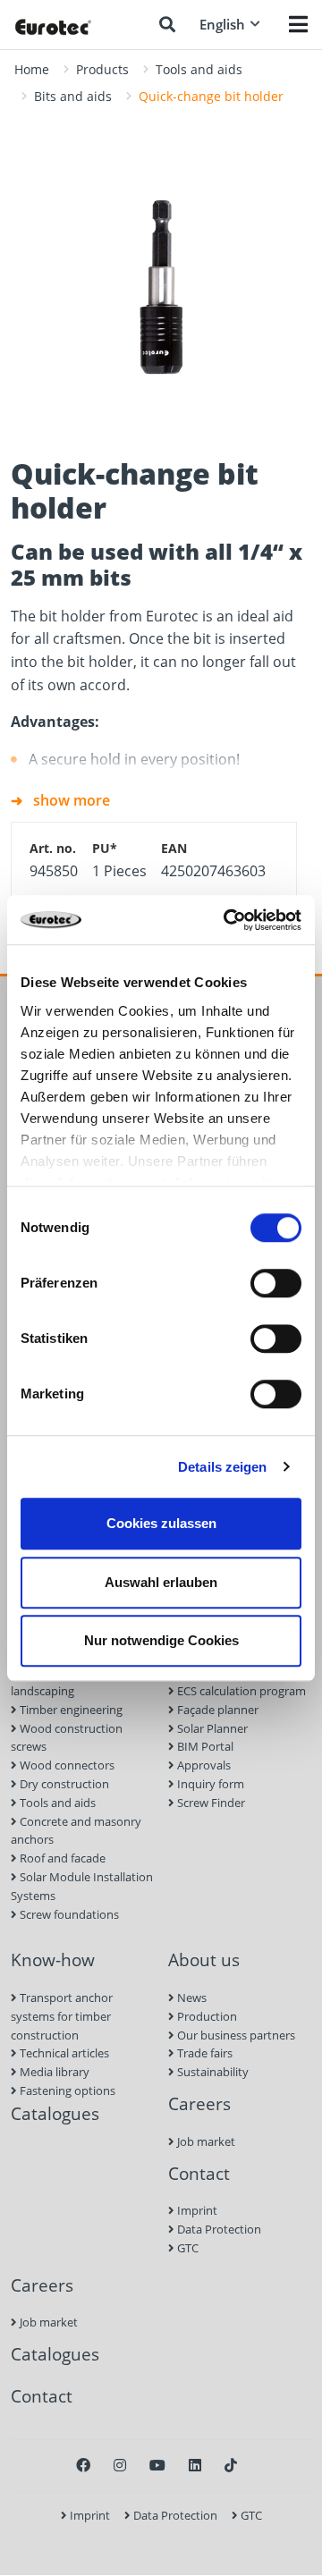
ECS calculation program (240, 1691)
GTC (186, 2248)
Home (32, 69)
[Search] (167, 24)
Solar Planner (211, 1728)
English (222, 24)
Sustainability (212, 2072)
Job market (205, 2141)
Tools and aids (199, 69)
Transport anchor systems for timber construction (62, 2016)
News (191, 1997)
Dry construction (63, 1784)
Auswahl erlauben (161, 1582)
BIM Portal (204, 1746)
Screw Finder (210, 1803)
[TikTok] (231, 2465)
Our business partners (235, 2035)
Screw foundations (68, 1914)
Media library (53, 2072)
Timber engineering (70, 1710)
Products (102, 69)
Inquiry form (209, 1784)
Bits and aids (73, 96)
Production (206, 2016)
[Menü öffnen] (298, 24)
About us (204, 1959)
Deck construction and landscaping (75, 1681)
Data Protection (218, 2229)
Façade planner (216, 1710)
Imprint (196, 2210)
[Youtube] (157, 2465)
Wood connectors (66, 1765)
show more (72, 800)
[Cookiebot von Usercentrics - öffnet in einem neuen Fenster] (227, 920)
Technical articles (63, 2053)
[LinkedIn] (195, 2465)
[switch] (276, 1283)
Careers (199, 2103)
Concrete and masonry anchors (76, 1831)
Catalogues (55, 2113)
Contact (199, 2173)
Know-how (53, 1959)
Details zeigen (222, 1467)
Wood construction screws (67, 1738)
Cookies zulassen (161, 1523)
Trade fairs (203, 2053)
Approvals (203, 1765)
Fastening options (66, 2090)
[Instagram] (120, 2465)
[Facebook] (83, 2465)
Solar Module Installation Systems (82, 1886)
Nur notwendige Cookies (161, 1640)
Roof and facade (61, 1858)
